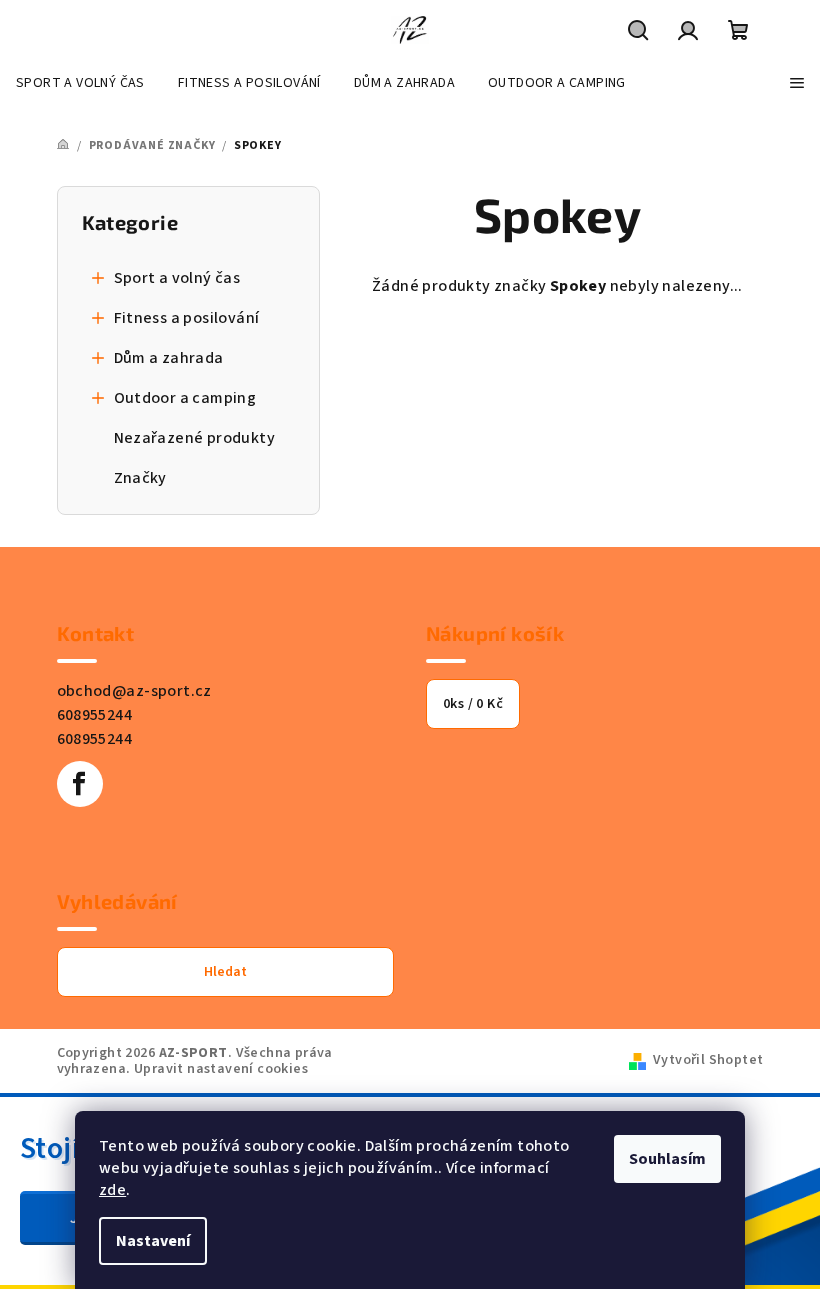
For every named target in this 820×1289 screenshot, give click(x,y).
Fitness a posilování (187, 318)
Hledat (225, 972)
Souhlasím (667, 1159)
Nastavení (153, 1241)
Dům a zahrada (169, 358)
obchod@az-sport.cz (134, 691)
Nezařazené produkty (195, 438)
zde (112, 1190)
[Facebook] (80, 784)
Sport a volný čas (177, 278)
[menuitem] (80, 83)
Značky (140, 478)
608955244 (95, 715)
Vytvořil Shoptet (708, 1060)
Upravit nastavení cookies (221, 1069)
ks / (473, 704)
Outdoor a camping (185, 398)
